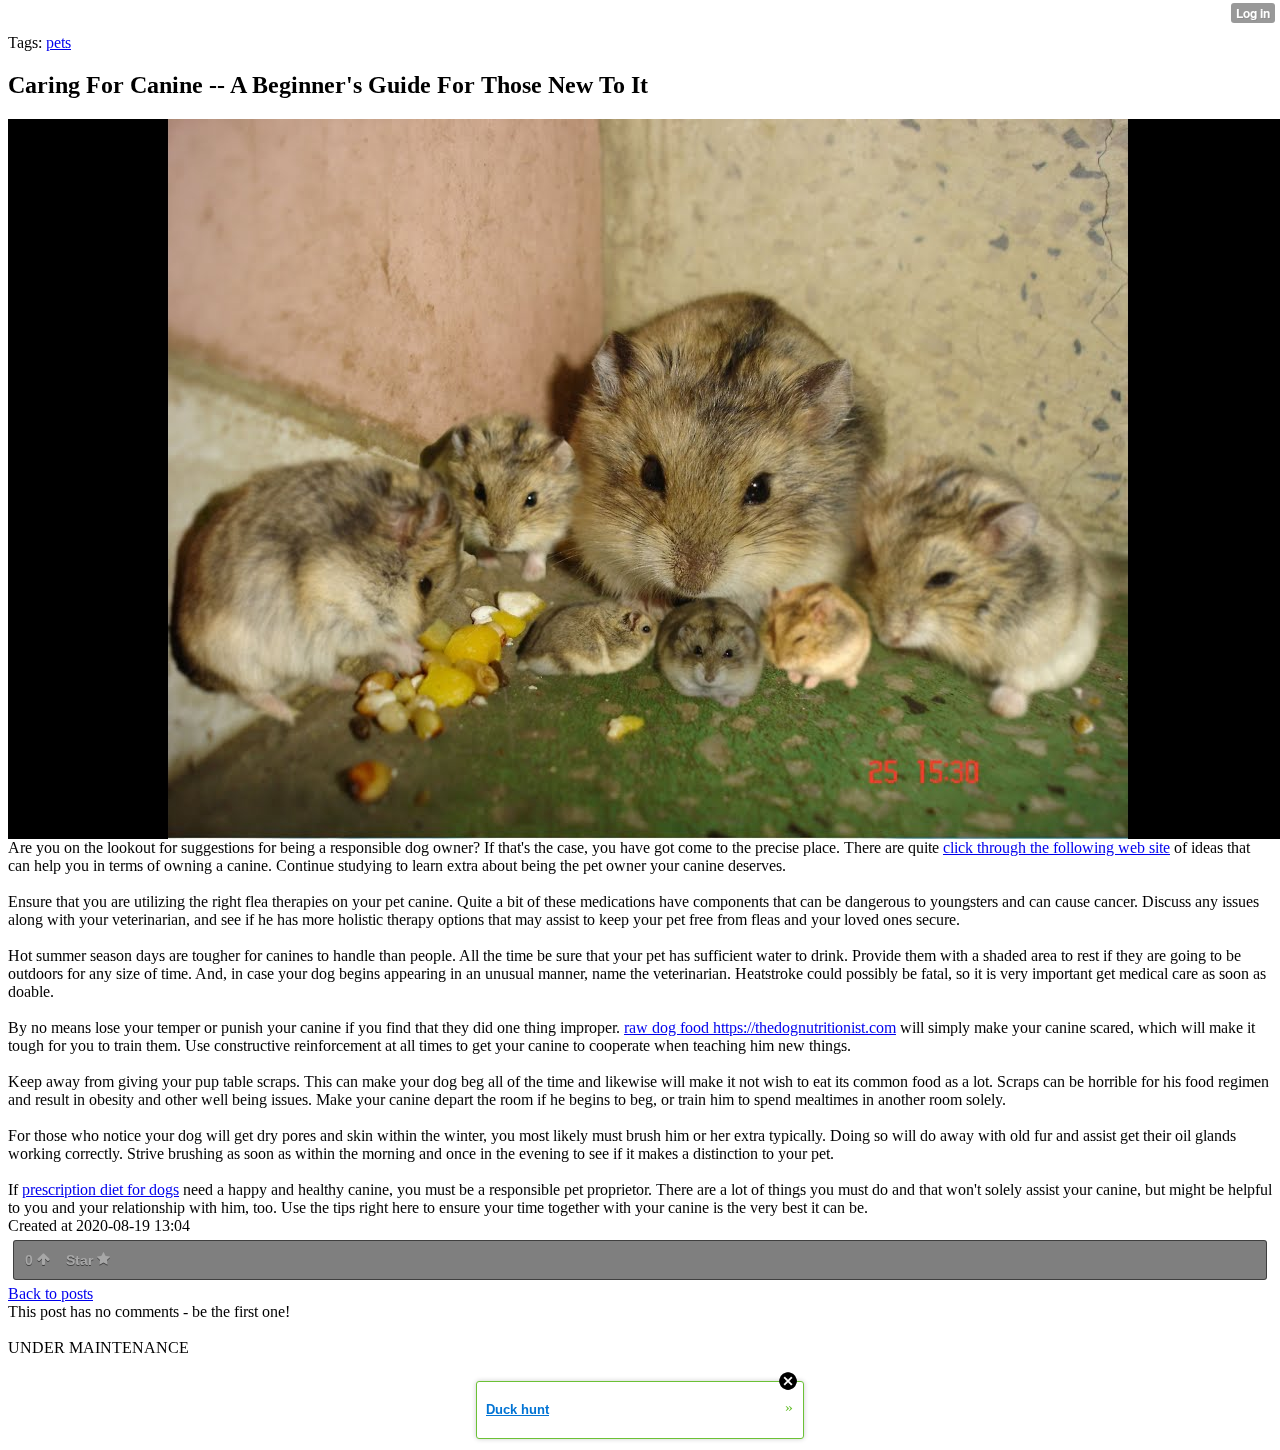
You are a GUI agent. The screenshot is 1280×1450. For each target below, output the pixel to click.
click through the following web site (1056, 847)
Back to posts (50, 1293)
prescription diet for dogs (100, 1189)
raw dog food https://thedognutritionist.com (760, 1027)
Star (81, 1260)
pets (58, 42)
